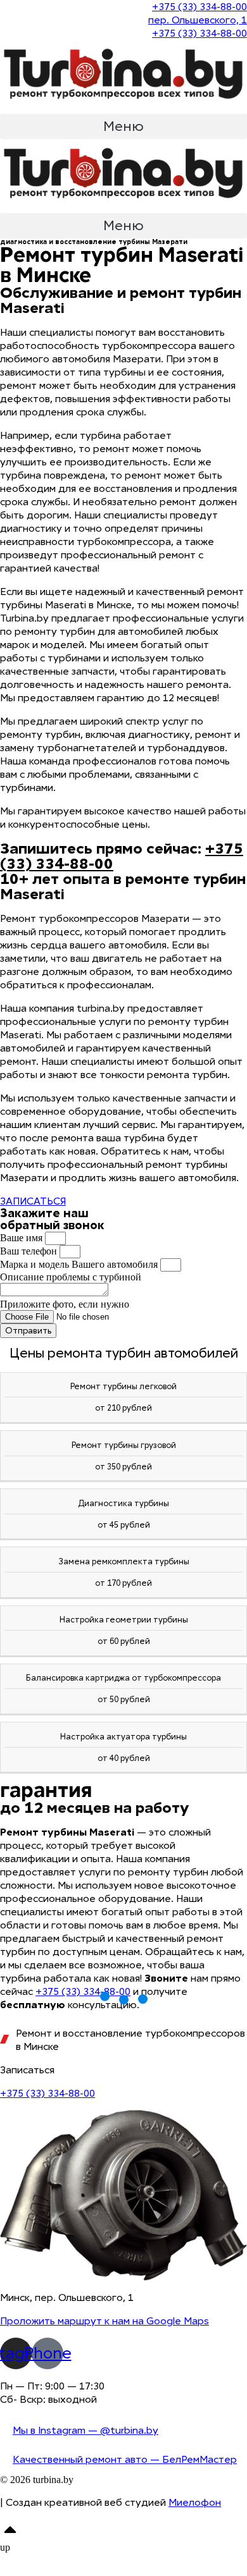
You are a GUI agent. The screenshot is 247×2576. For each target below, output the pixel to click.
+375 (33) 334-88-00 (83, 1991)
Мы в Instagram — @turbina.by (85, 2430)
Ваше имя (22, 1238)
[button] (123, 126)
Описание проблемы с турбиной (71, 1277)
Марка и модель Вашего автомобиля (80, 1264)
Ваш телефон (30, 1251)
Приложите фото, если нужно (65, 1304)
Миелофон (195, 2502)
